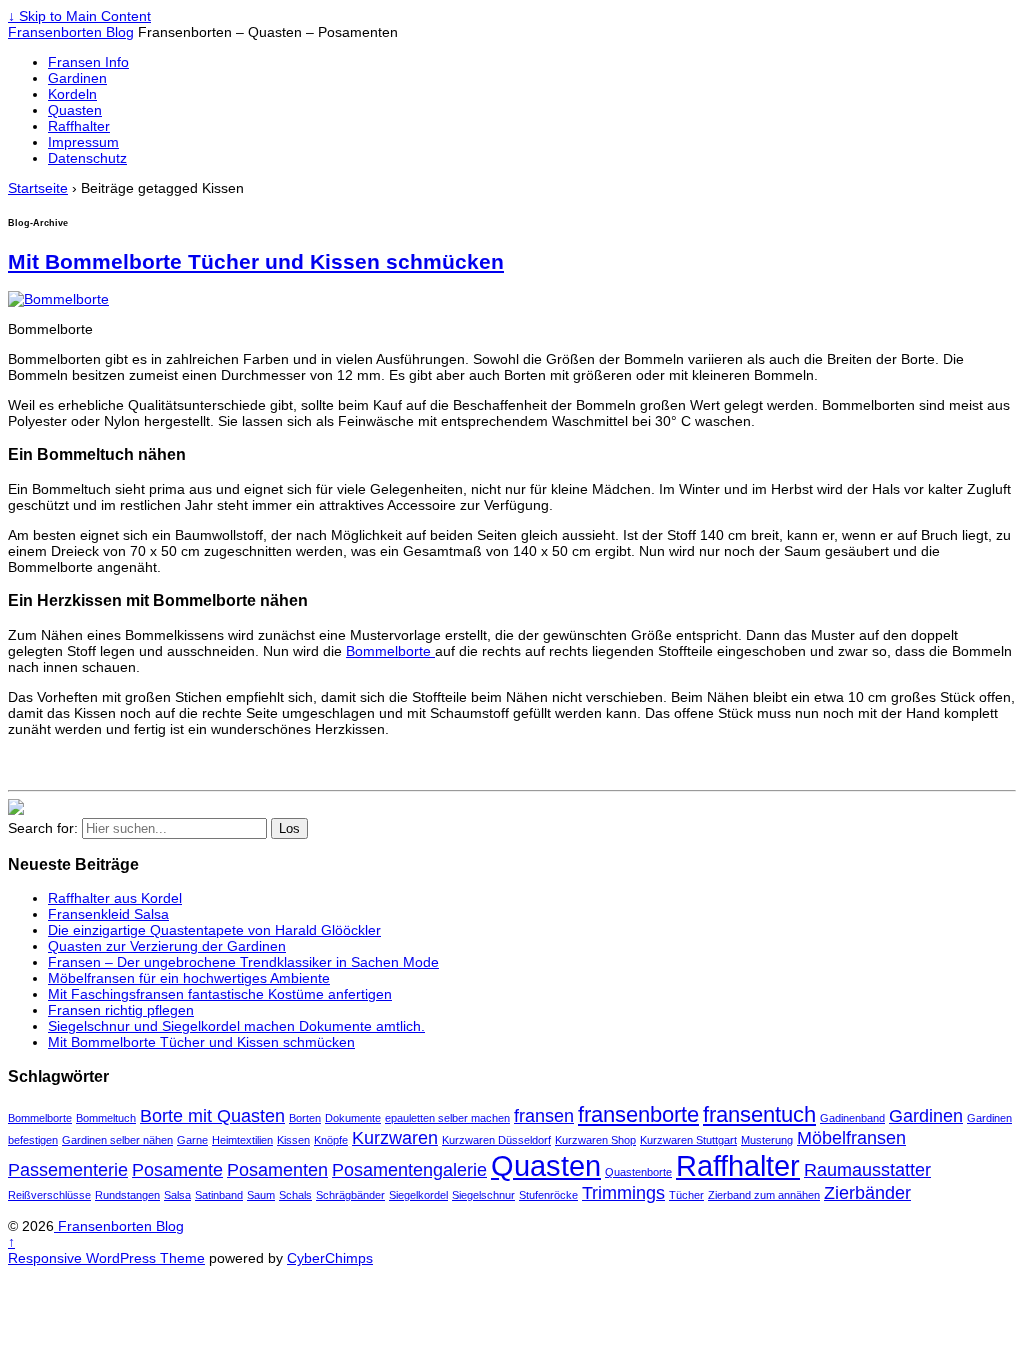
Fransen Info (88, 62)
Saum (261, 1195)
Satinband (219, 1195)
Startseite (38, 188)
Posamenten (277, 1170)
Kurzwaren (395, 1138)
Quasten (75, 110)
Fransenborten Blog (71, 32)
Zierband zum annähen (764, 1195)
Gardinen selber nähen (117, 1140)
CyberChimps (330, 1258)
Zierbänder (867, 1193)
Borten (305, 1118)
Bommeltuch (106, 1118)
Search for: (43, 828)
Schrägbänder (350, 1195)
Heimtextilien (242, 1140)
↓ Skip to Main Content (79, 16)
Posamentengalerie (409, 1170)
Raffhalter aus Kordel (115, 898)
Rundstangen (127, 1195)
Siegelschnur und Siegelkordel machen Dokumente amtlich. (236, 1026)
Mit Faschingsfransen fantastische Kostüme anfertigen (220, 994)
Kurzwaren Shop (595, 1140)
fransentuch (759, 1114)
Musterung (767, 1140)
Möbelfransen (851, 1138)
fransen (544, 1116)
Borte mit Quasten (212, 1116)
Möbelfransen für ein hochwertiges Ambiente (189, 978)
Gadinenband (852, 1118)
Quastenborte (638, 1172)
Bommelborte (390, 651)
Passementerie (68, 1170)
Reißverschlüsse (49, 1195)
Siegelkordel (418, 1195)
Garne (192, 1140)
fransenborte (638, 1114)
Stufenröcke (548, 1195)
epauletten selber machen (447, 1118)
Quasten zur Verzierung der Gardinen (167, 946)
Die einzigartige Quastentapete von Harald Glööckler (214, 930)
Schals (295, 1195)
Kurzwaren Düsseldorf (496, 1140)
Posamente (177, 1170)
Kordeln (72, 94)
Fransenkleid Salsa (108, 914)
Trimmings (623, 1193)
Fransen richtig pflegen (121, 1010)
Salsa (177, 1195)
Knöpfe (331, 1140)
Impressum (83, 142)
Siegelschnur (483, 1195)
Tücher (686, 1195)
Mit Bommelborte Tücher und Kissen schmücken (256, 261)
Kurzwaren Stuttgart (688, 1140)
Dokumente (353, 1118)
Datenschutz (87, 158)
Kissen (293, 1140)
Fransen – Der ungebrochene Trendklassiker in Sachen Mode (243, 962)
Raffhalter (79, 126)
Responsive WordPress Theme (106, 1258)
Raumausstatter (867, 1170)
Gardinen (77, 78)
